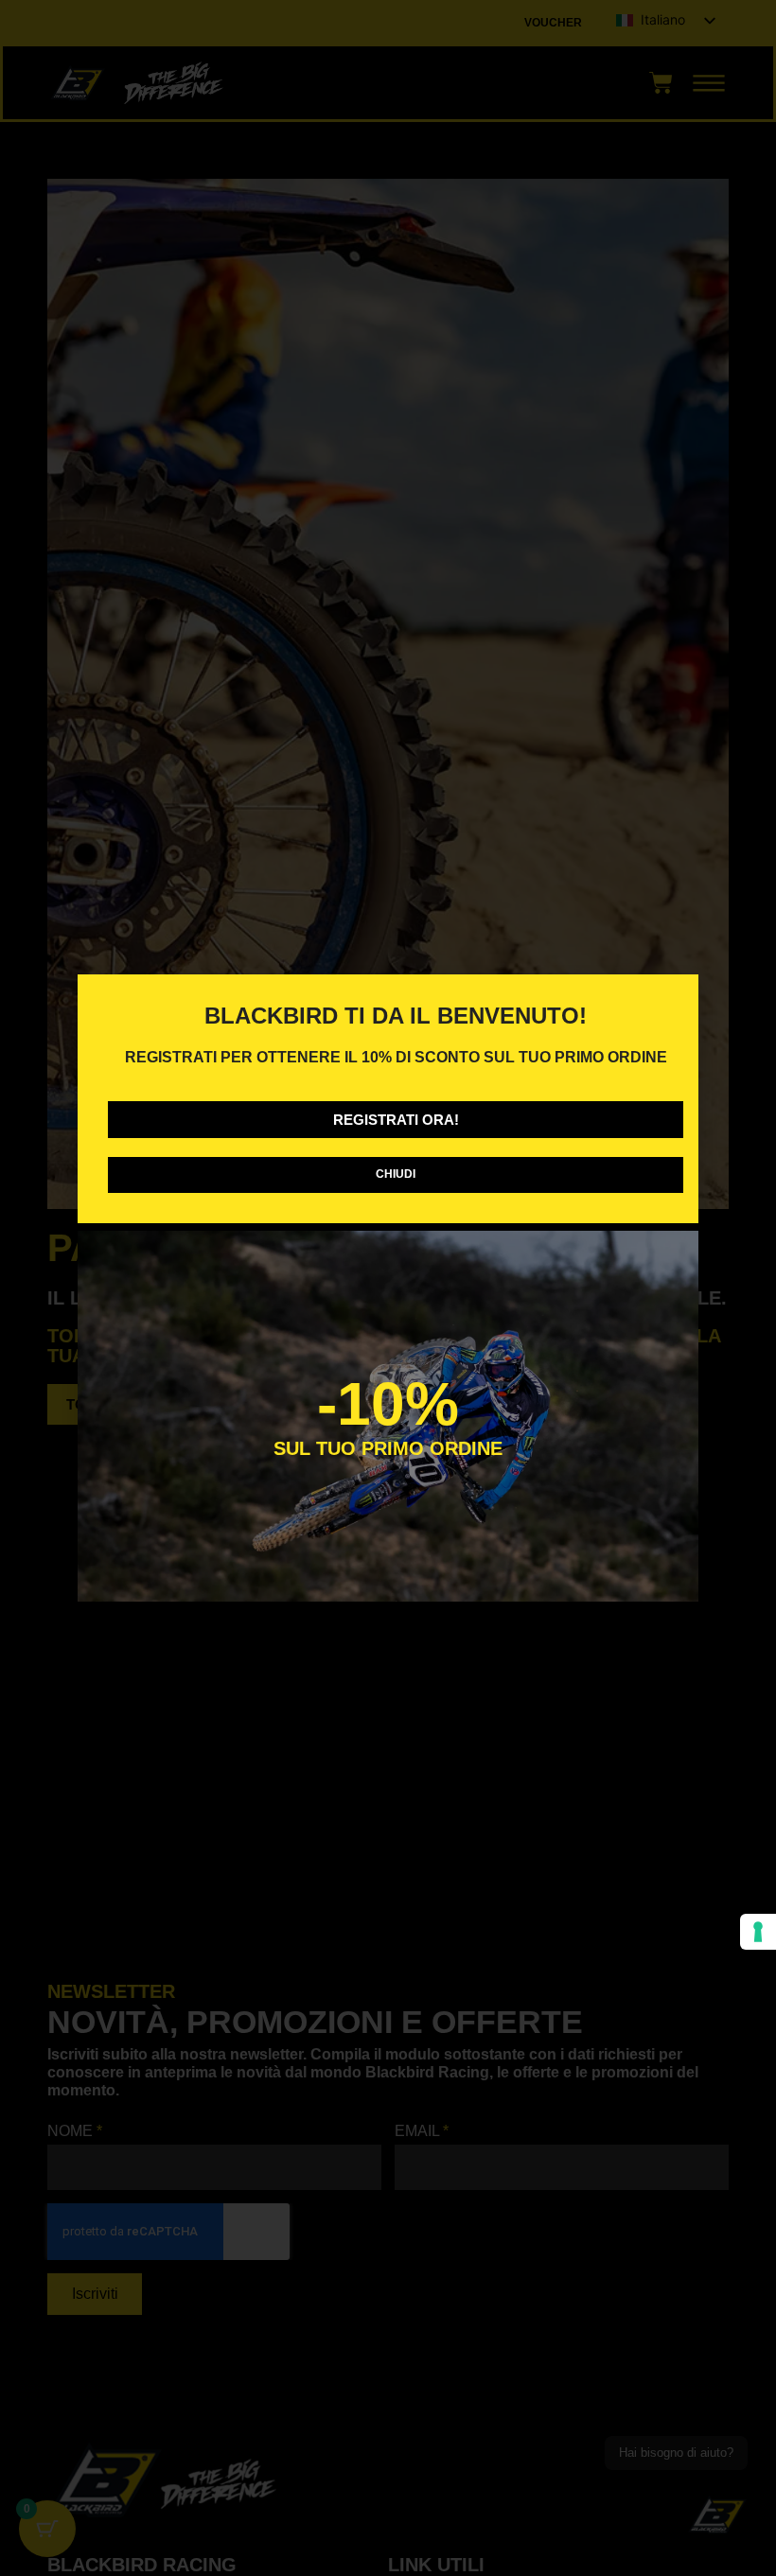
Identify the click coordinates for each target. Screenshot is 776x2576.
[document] (388, 1288)
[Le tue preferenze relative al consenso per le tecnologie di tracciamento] (758, 1932)
